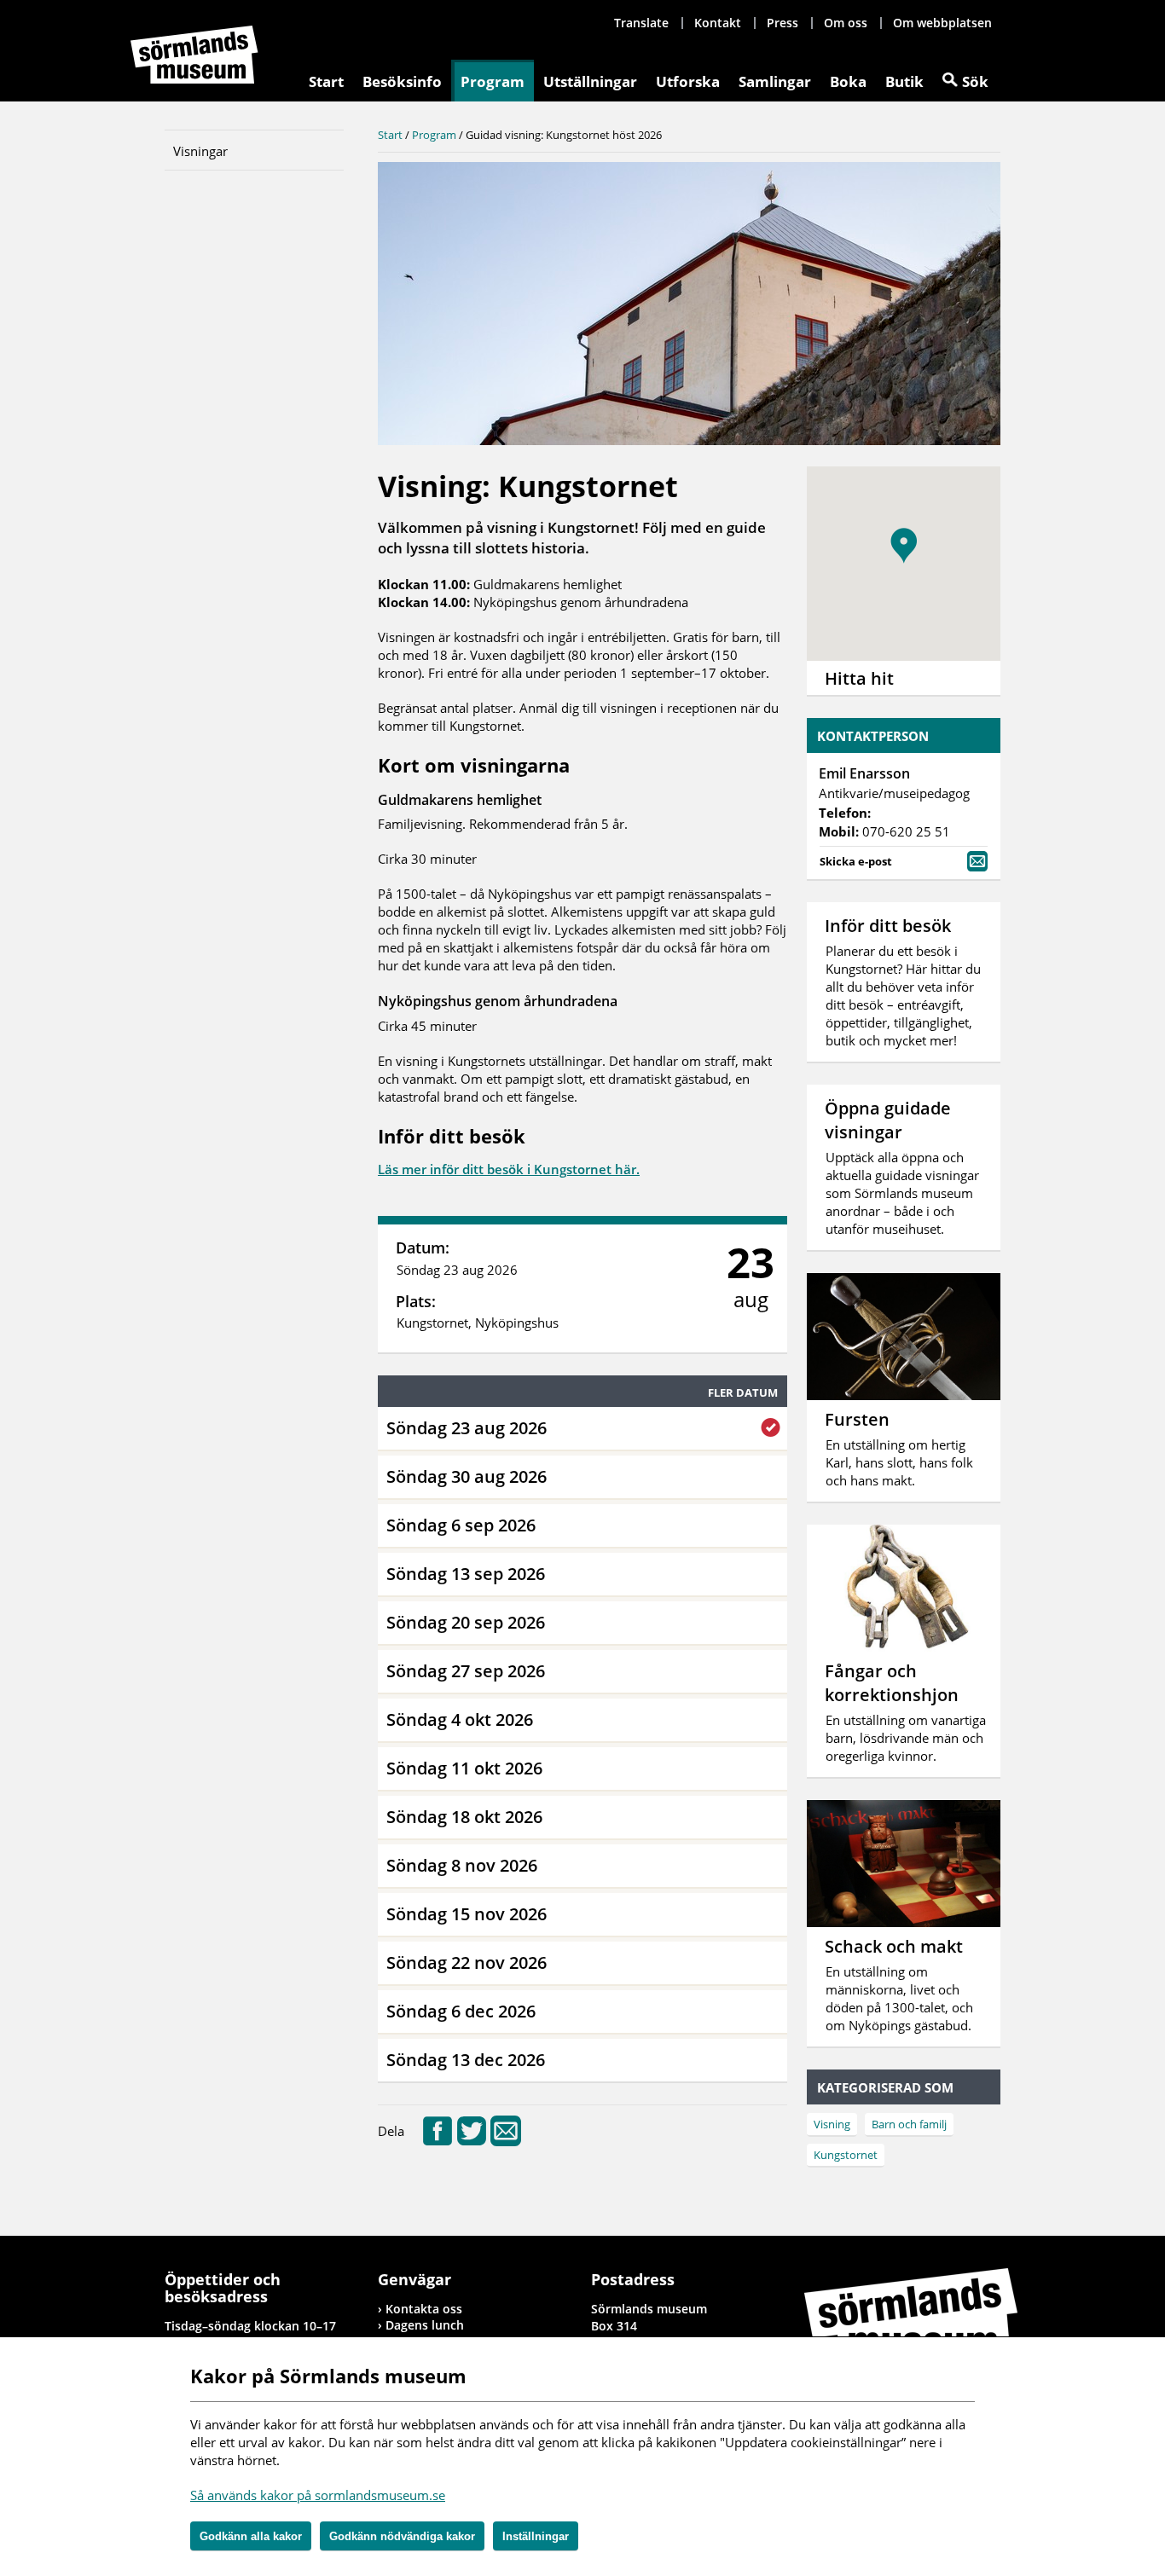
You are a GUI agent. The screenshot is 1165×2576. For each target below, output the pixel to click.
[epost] (506, 2141)
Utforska (688, 81)
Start (326, 81)
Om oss (846, 23)
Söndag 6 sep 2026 (461, 1525)
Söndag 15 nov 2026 (467, 1914)
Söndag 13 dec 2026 (466, 2060)
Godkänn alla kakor (251, 2536)
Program (493, 81)
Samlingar (775, 81)
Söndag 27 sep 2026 (466, 1671)
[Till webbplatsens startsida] (194, 55)
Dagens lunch (425, 2325)
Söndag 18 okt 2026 (464, 1817)
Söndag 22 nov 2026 (467, 1962)
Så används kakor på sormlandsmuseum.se (318, 2495)
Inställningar (536, 2536)
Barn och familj (909, 2124)
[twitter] (472, 2141)
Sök (975, 81)
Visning (832, 2124)
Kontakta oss (424, 2309)
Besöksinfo (402, 81)
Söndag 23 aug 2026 (467, 1428)
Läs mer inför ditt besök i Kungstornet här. (509, 1169)
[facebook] (438, 2141)
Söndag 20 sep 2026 (466, 1622)
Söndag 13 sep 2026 (466, 1574)
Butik (904, 81)
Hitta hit (859, 678)
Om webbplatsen (942, 23)
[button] (904, 546)
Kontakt (718, 23)
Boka (848, 81)
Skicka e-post (856, 861)
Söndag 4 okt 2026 (460, 1719)
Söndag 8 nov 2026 (462, 1865)
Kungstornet (846, 2155)
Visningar (200, 151)
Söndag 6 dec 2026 (461, 2011)
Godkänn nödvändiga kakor (402, 2536)
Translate (641, 23)
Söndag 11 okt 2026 (464, 1768)
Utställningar (590, 81)
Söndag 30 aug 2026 (467, 1476)
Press (782, 23)
